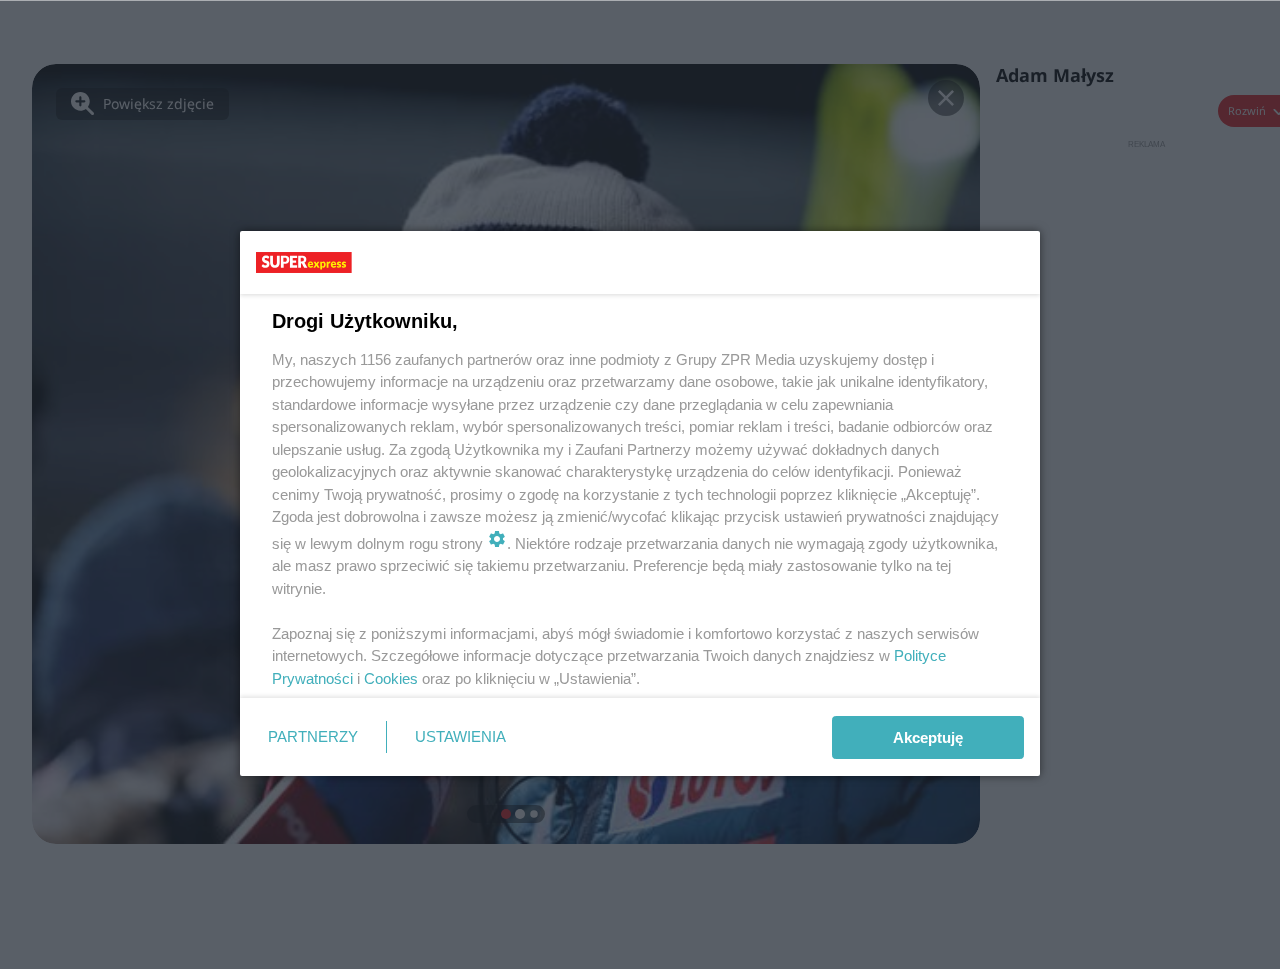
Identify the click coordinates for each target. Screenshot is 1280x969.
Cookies (391, 678)
